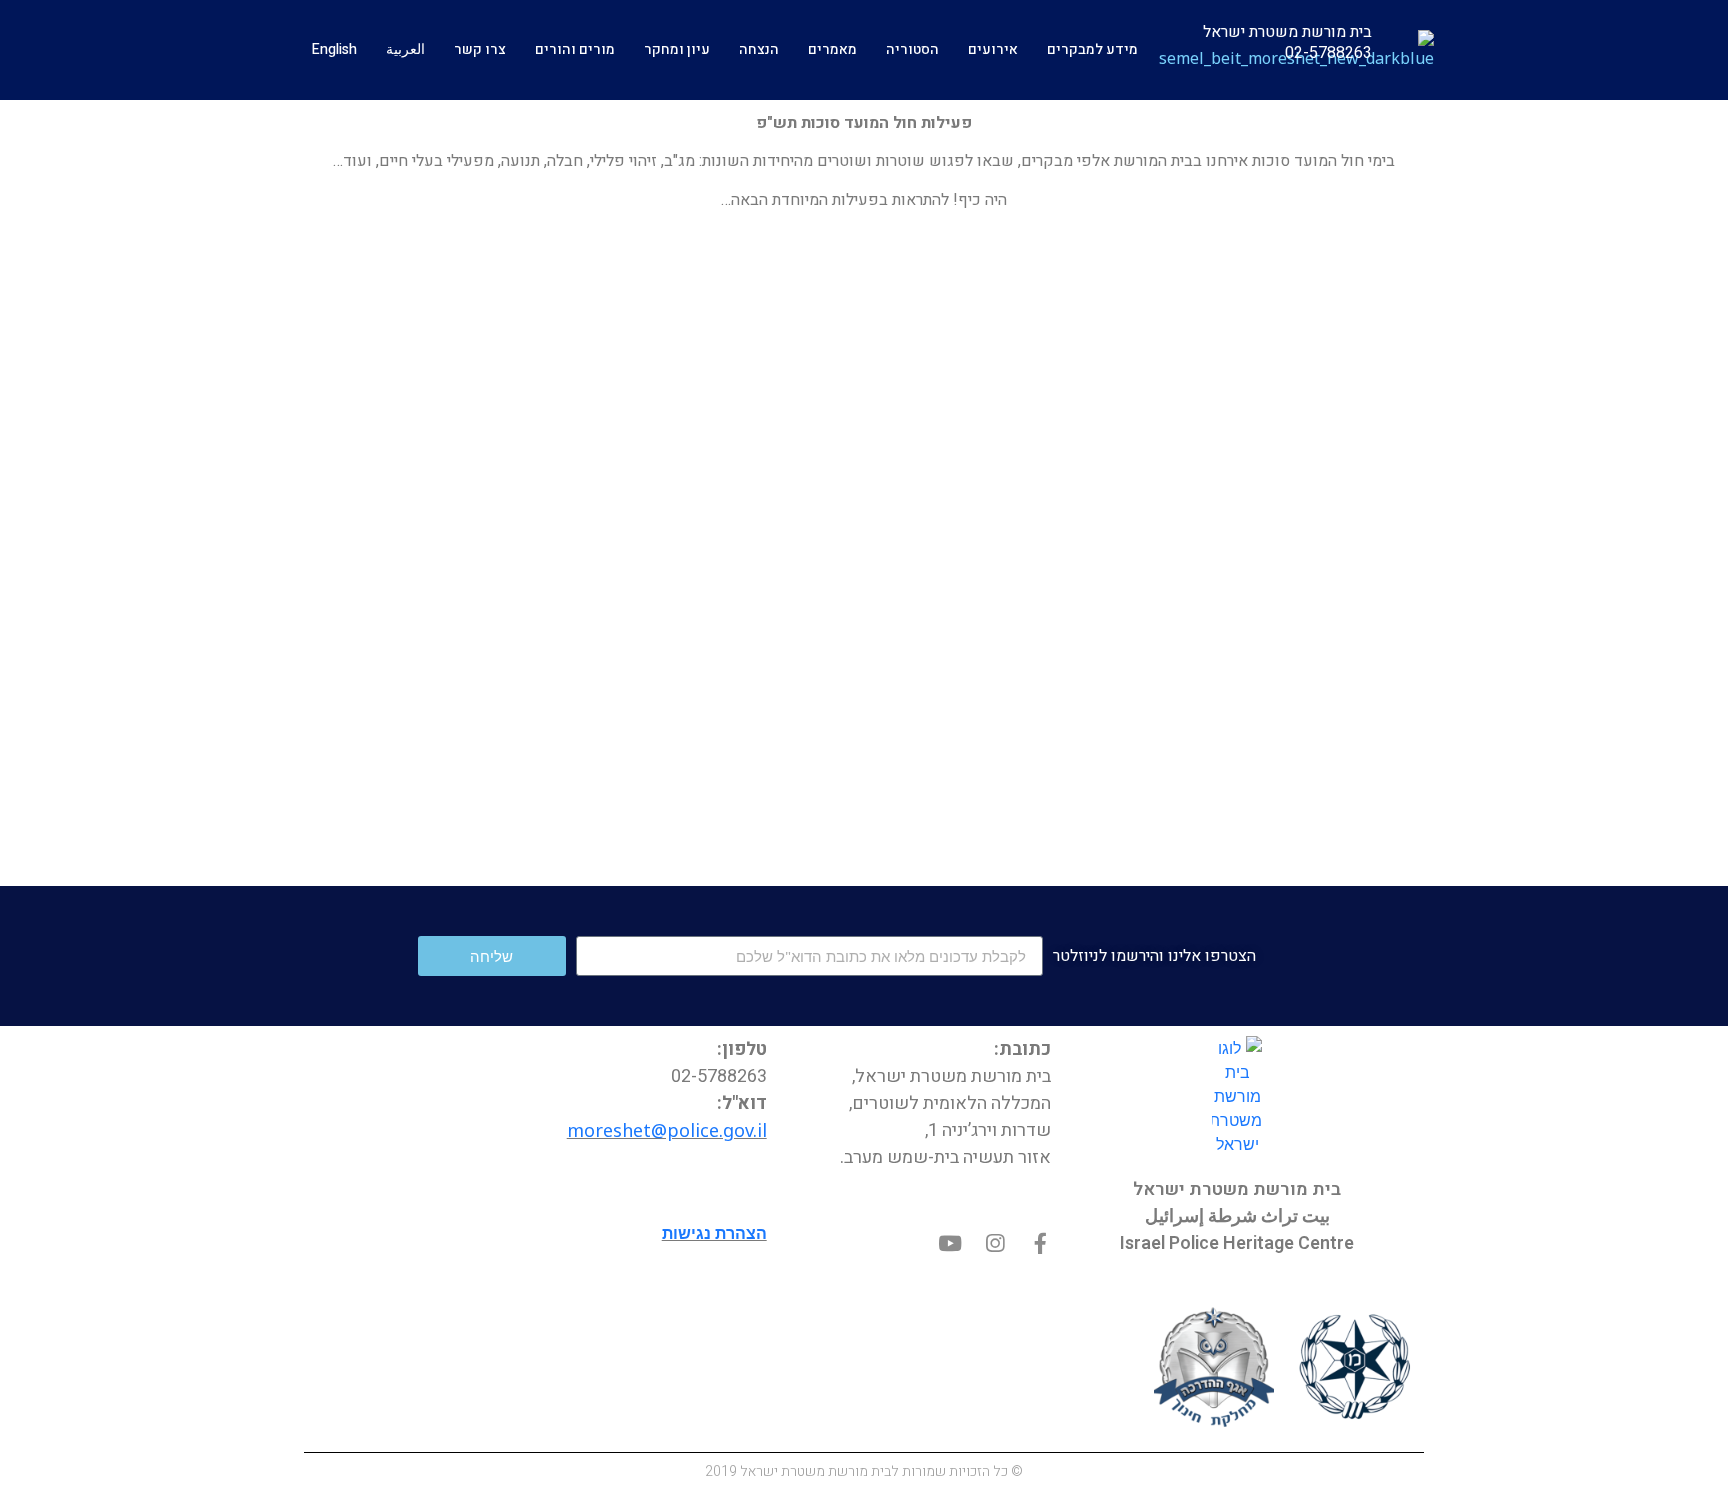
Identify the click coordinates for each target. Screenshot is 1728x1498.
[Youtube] (950, 1243)
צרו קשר (480, 50)
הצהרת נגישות (714, 1233)
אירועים (993, 50)
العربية (405, 50)
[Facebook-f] (1040, 1243)
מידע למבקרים (1092, 50)
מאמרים (832, 50)
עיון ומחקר (677, 50)
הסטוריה (912, 50)
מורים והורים (575, 50)
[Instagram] (995, 1243)
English (334, 50)
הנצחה (759, 50)
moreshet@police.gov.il (667, 1130)
